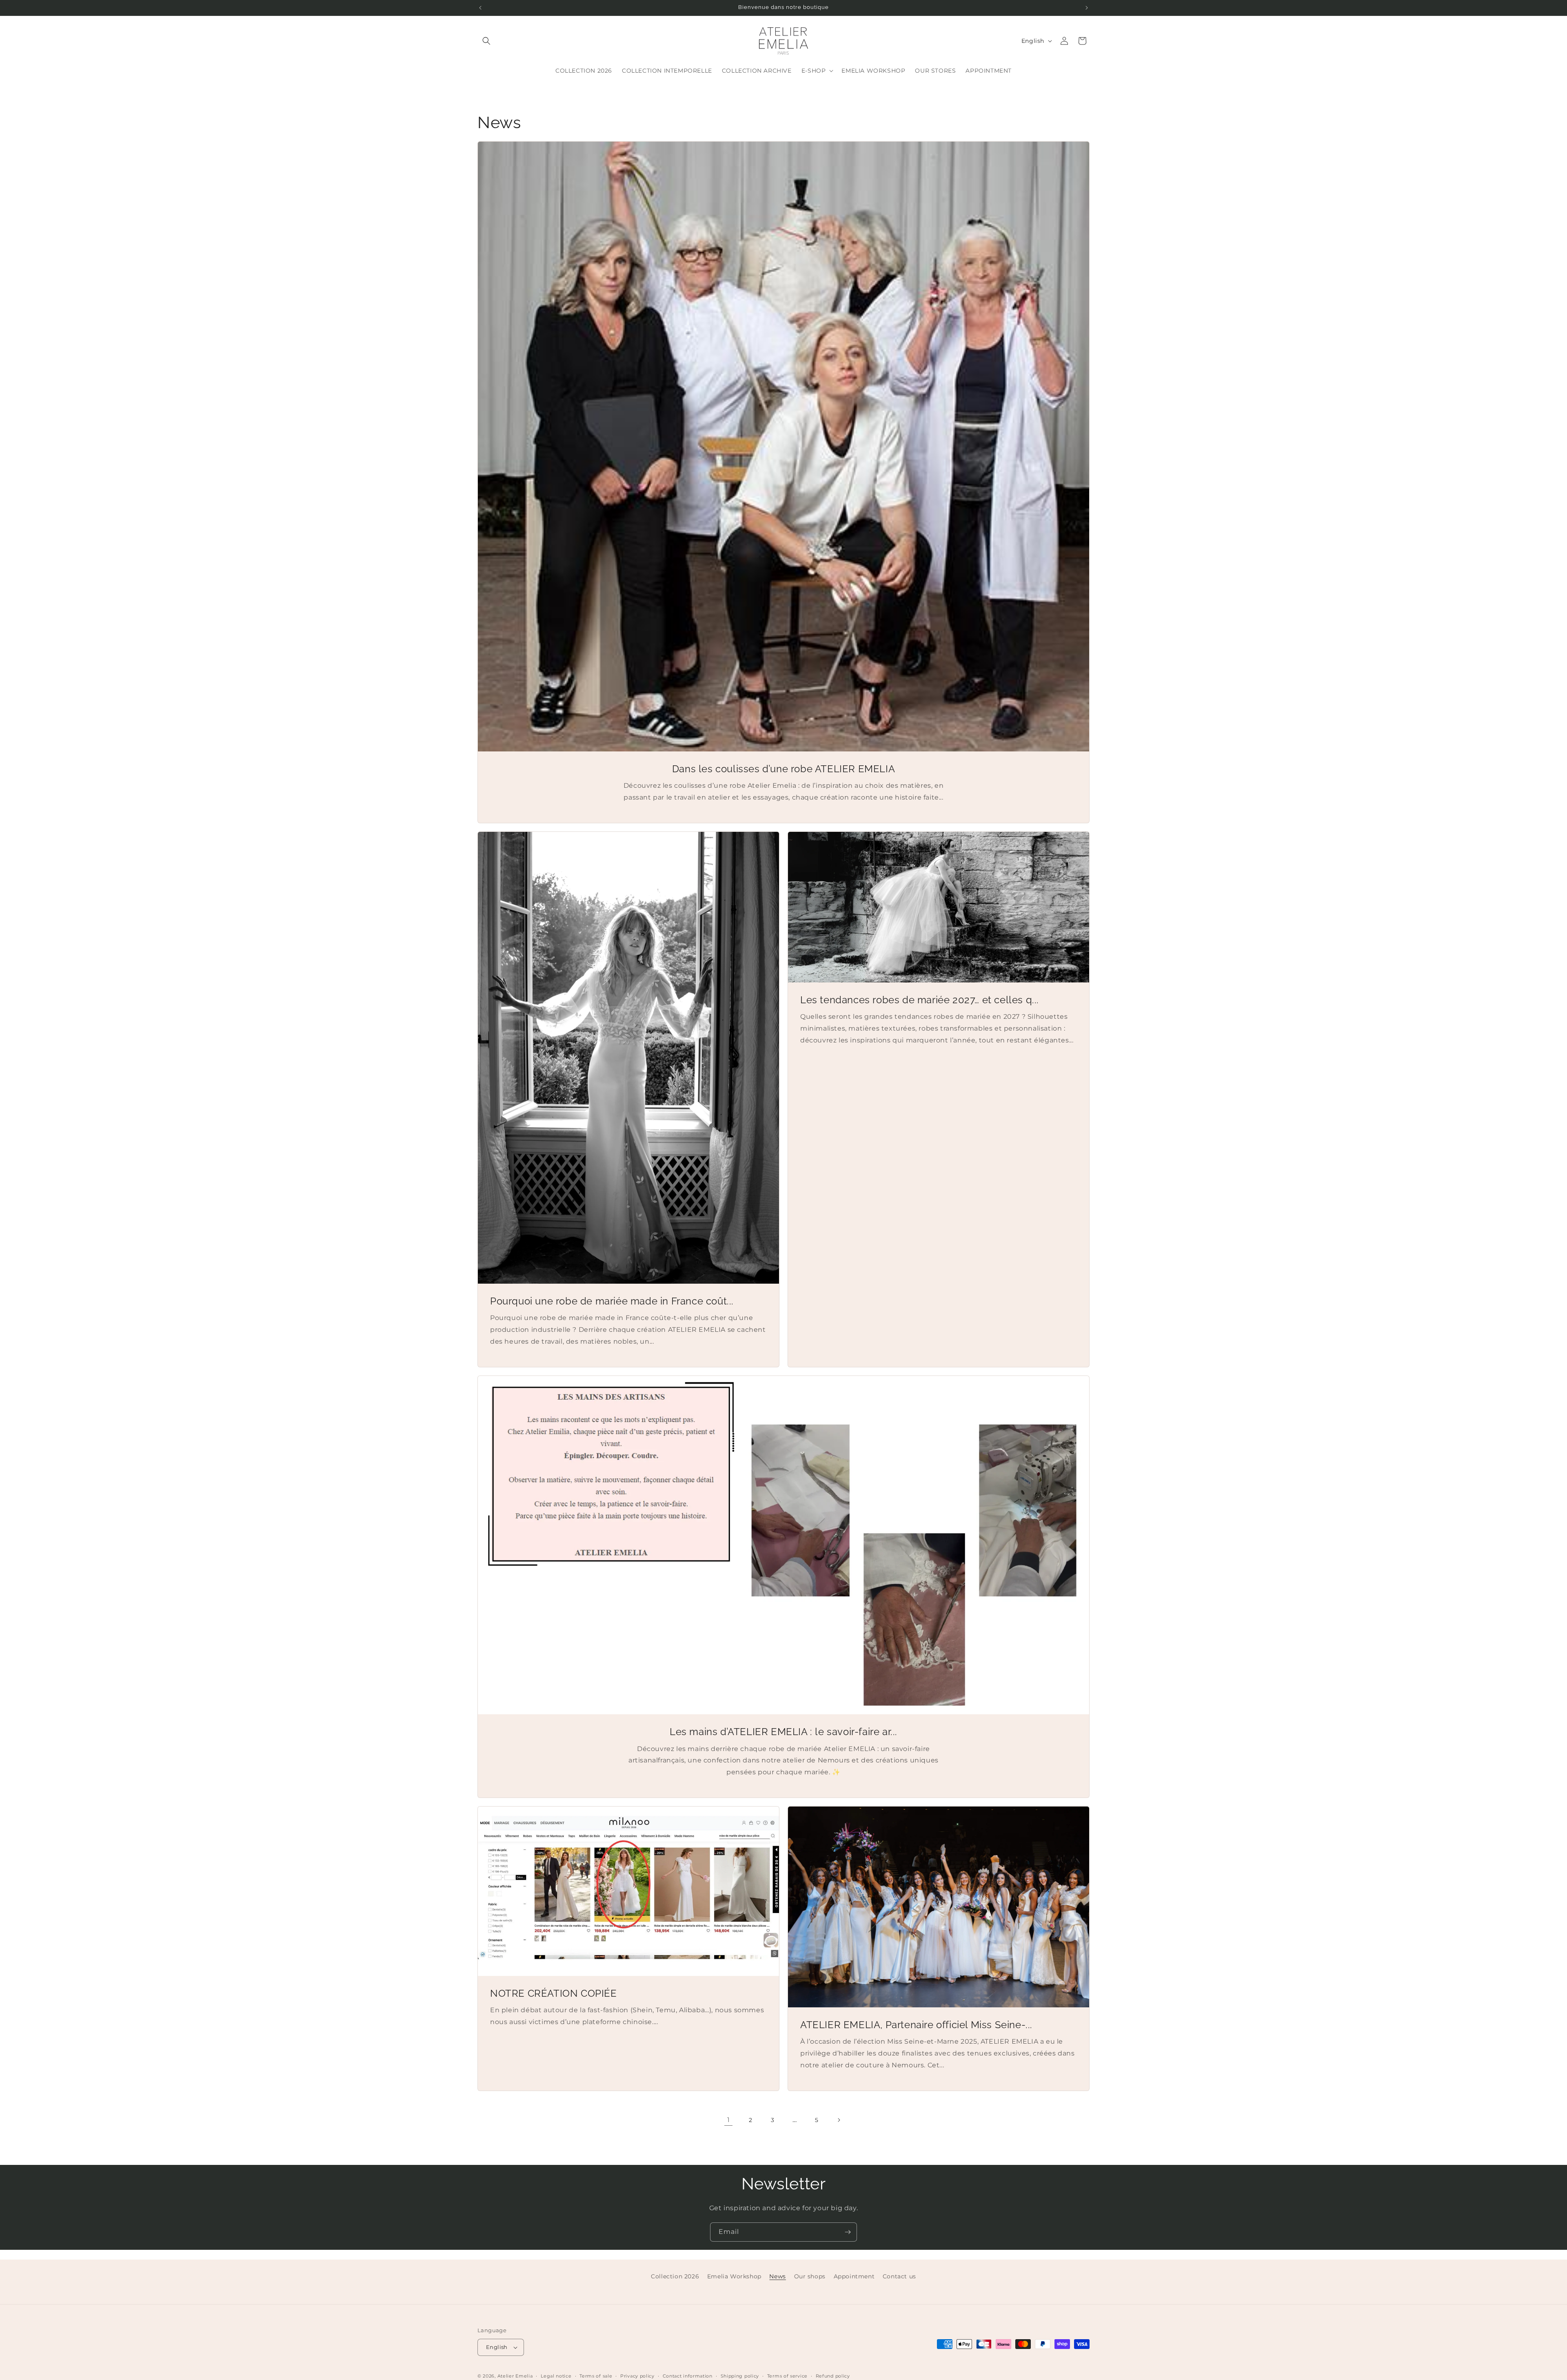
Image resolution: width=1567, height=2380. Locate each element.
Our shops (810, 2276)
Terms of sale (596, 2376)
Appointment (854, 2276)
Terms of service (787, 2376)
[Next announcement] (1087, 8)
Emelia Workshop (734, 2276)
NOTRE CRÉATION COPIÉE (554, 1993)
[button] (486, 41)
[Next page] (839, 2120)
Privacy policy (637, 2376)
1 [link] (729, 2120)
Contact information (688, 2376)
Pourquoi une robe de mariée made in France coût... (612, 1301)
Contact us (899, 2276)
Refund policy (833, 2376)
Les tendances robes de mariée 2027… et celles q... (920, 1000)
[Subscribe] (848, 2232)
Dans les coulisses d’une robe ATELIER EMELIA (783, 769)
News (777, 2276)
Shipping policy (740, 2376)
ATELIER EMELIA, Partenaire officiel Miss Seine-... (916, 2025)
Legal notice (556, 2376)
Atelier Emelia (515, 2376)
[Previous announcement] (480, 8)
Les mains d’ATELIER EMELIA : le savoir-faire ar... (783, 1732)
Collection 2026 (675, 2276)
